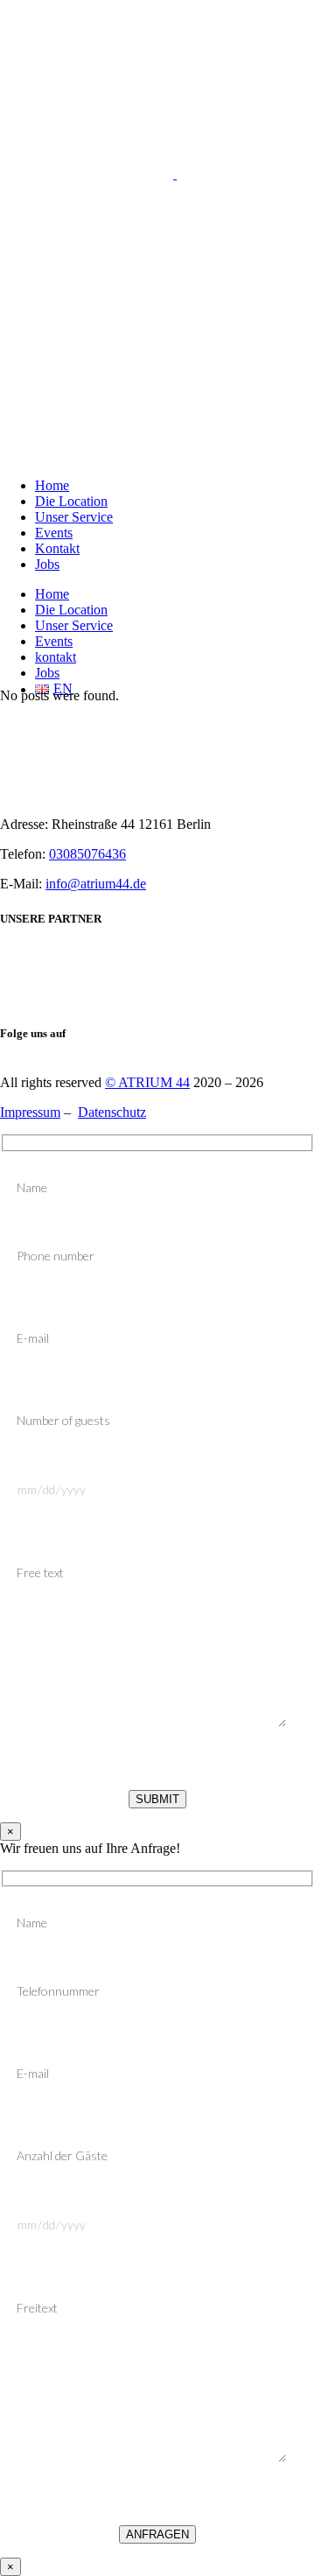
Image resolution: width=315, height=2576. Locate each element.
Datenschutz (112, 1112)
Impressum (30, 1112)
